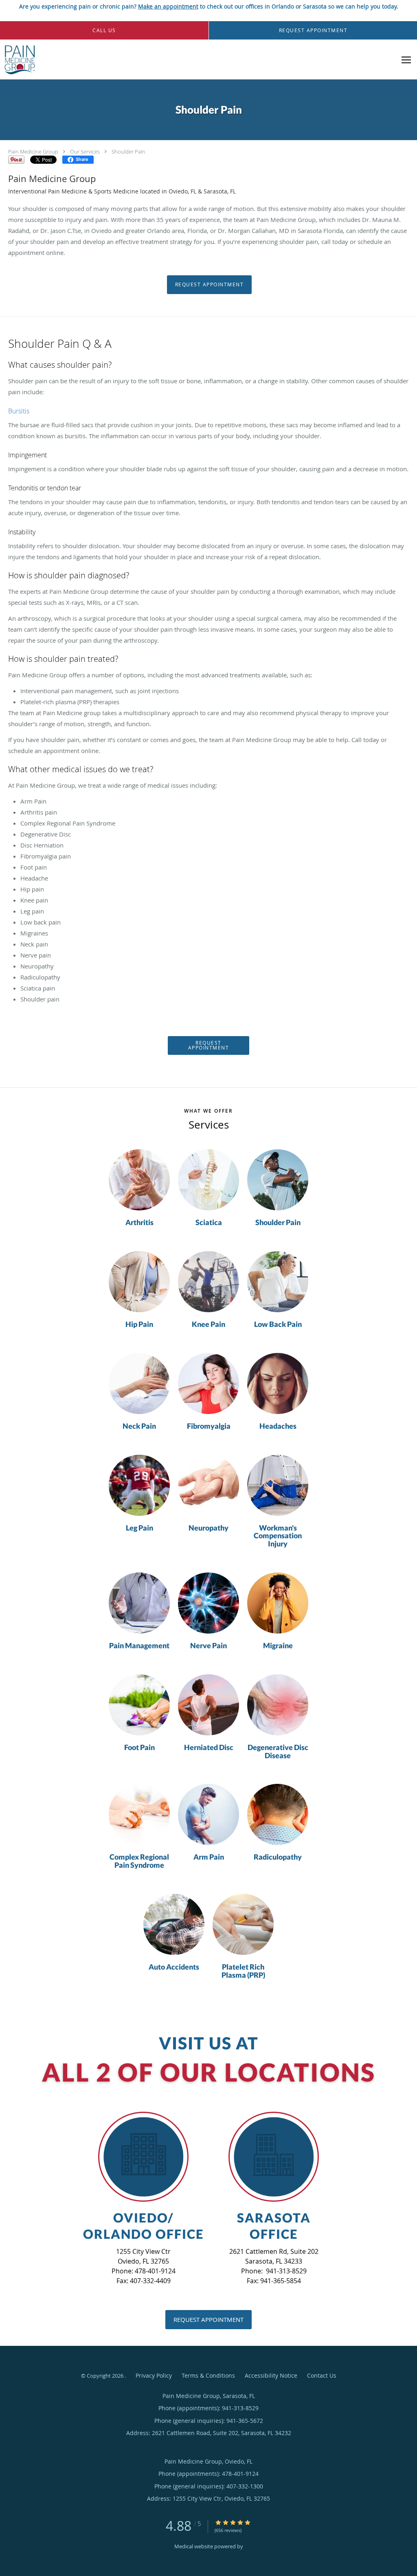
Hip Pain (139, 1324)
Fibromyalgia (209, 1426)
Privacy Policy (154, 2375)
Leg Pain (139, 1528)
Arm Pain (209, 1857)
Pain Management (139, 1646)
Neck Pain (139, 1426)
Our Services (85, 152)
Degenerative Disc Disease (278, 1752)
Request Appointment (210, 284)
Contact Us (322, 2375)
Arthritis (139, 1223)
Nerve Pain (208, 1646)
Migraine (278, 1646)
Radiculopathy (278, 1857)
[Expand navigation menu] (406, 60)
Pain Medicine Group (33, 152)
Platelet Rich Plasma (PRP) (243, 1971)
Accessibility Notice (271, 2375)
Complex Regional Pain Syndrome (139, 1861)
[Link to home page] (18, 60)
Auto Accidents (174, 1967)
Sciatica (209, 1223)
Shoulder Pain (128, 152)
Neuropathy (208, 1528)
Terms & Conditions (208, 2375)
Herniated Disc (209, 1748)
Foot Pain (139, 1748)
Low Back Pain (278, 1324)
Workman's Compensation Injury (278, 1536)
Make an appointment (168, 6)
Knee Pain (208, 1324)
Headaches (278, 1426)
